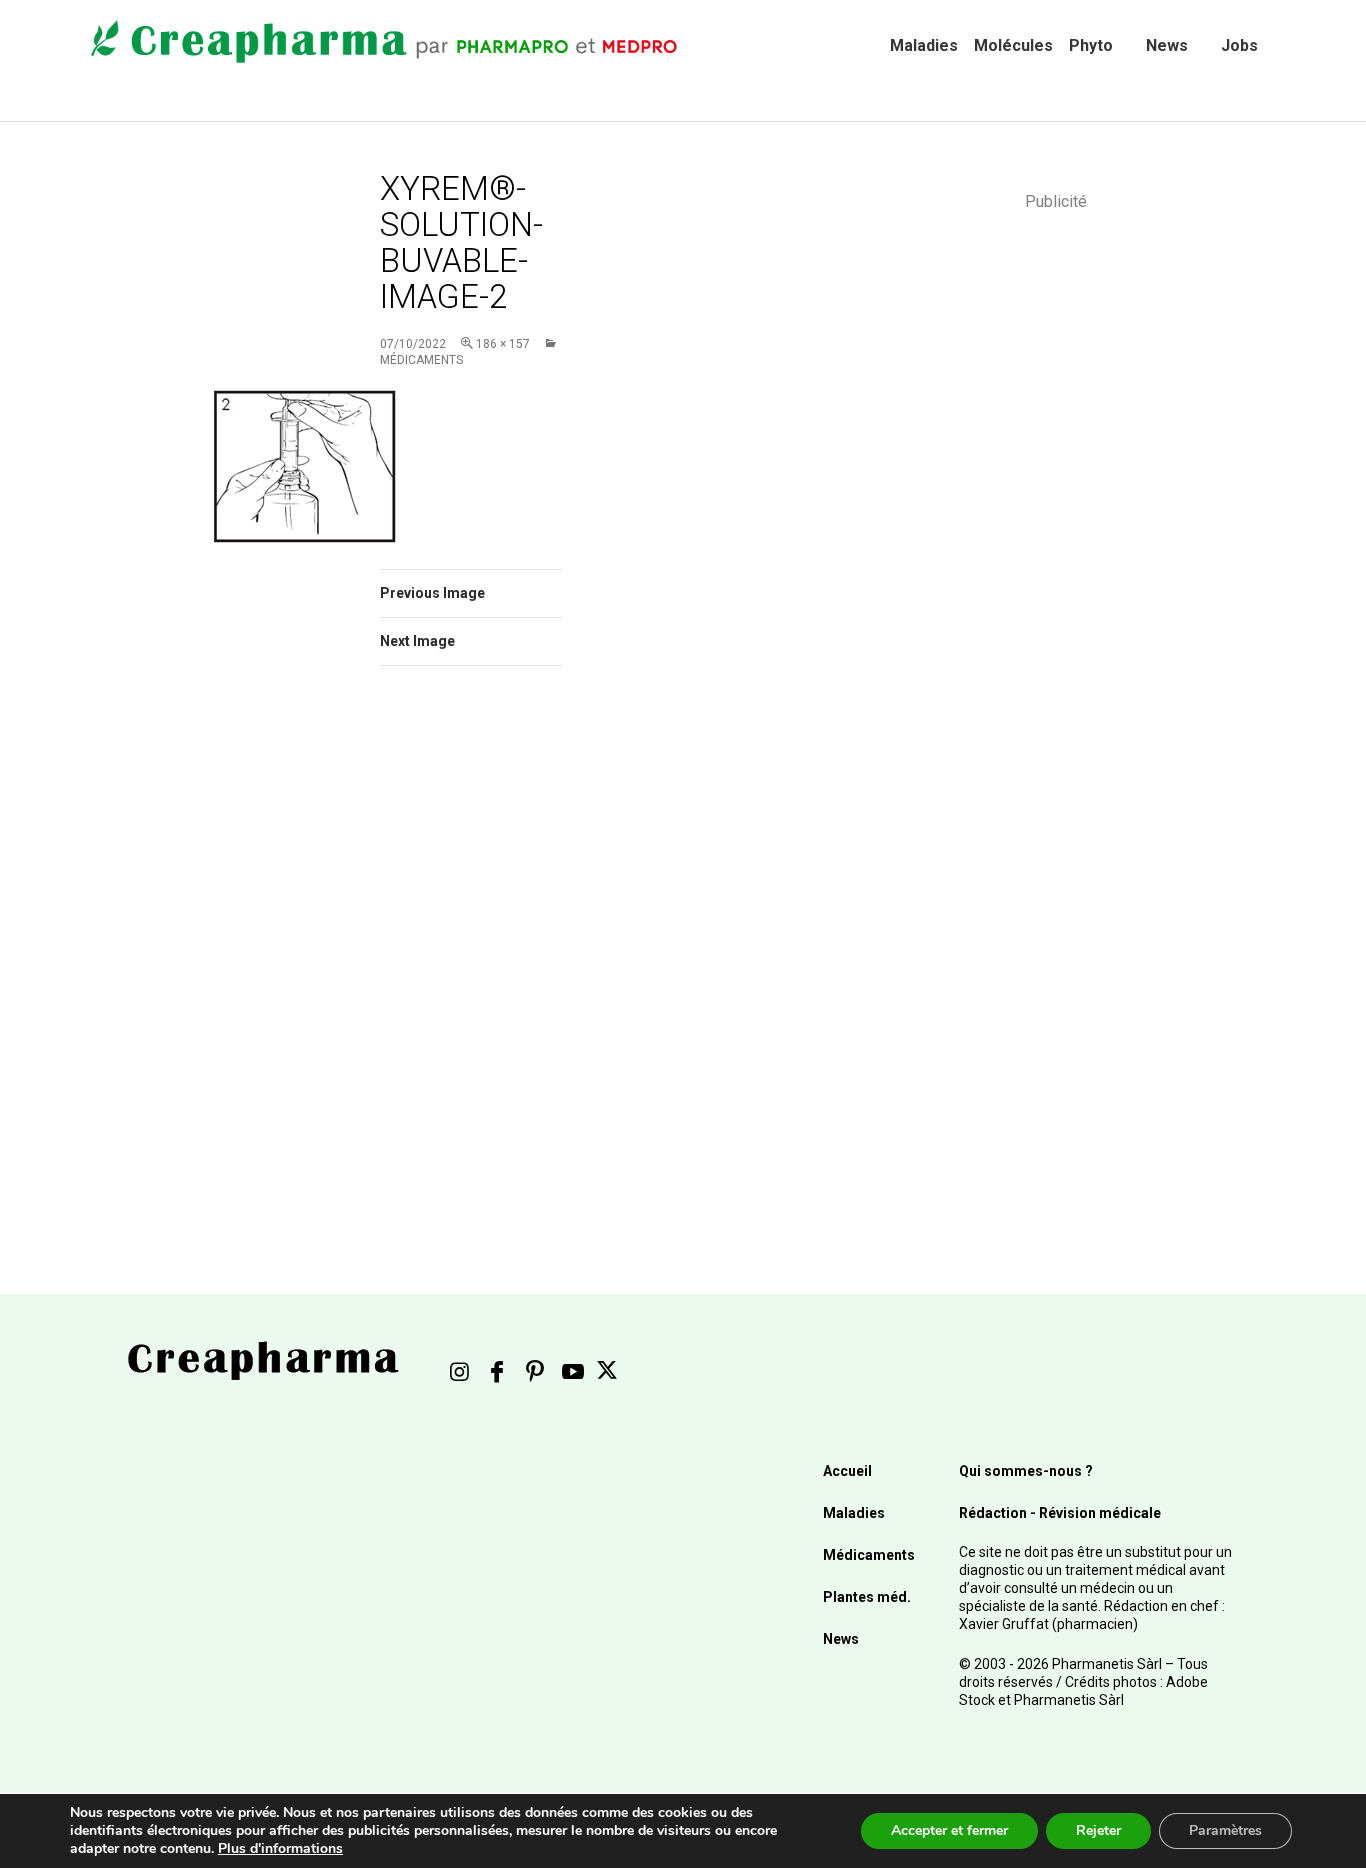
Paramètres (1225, 1830)
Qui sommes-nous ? (1026, 1471)
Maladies (924, 45)
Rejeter (1098, 1830)
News (1167, 45)
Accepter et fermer (949, 1830)
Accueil (847, 1471)
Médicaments (869, 1555)
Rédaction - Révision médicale (1060, 1513)
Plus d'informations (280, 1848)
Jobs (1239, 45)
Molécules (1013, 45)
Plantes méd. (867, 1597)
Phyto (1091, 45)
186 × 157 (503, 344)
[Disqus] (498, 964)
